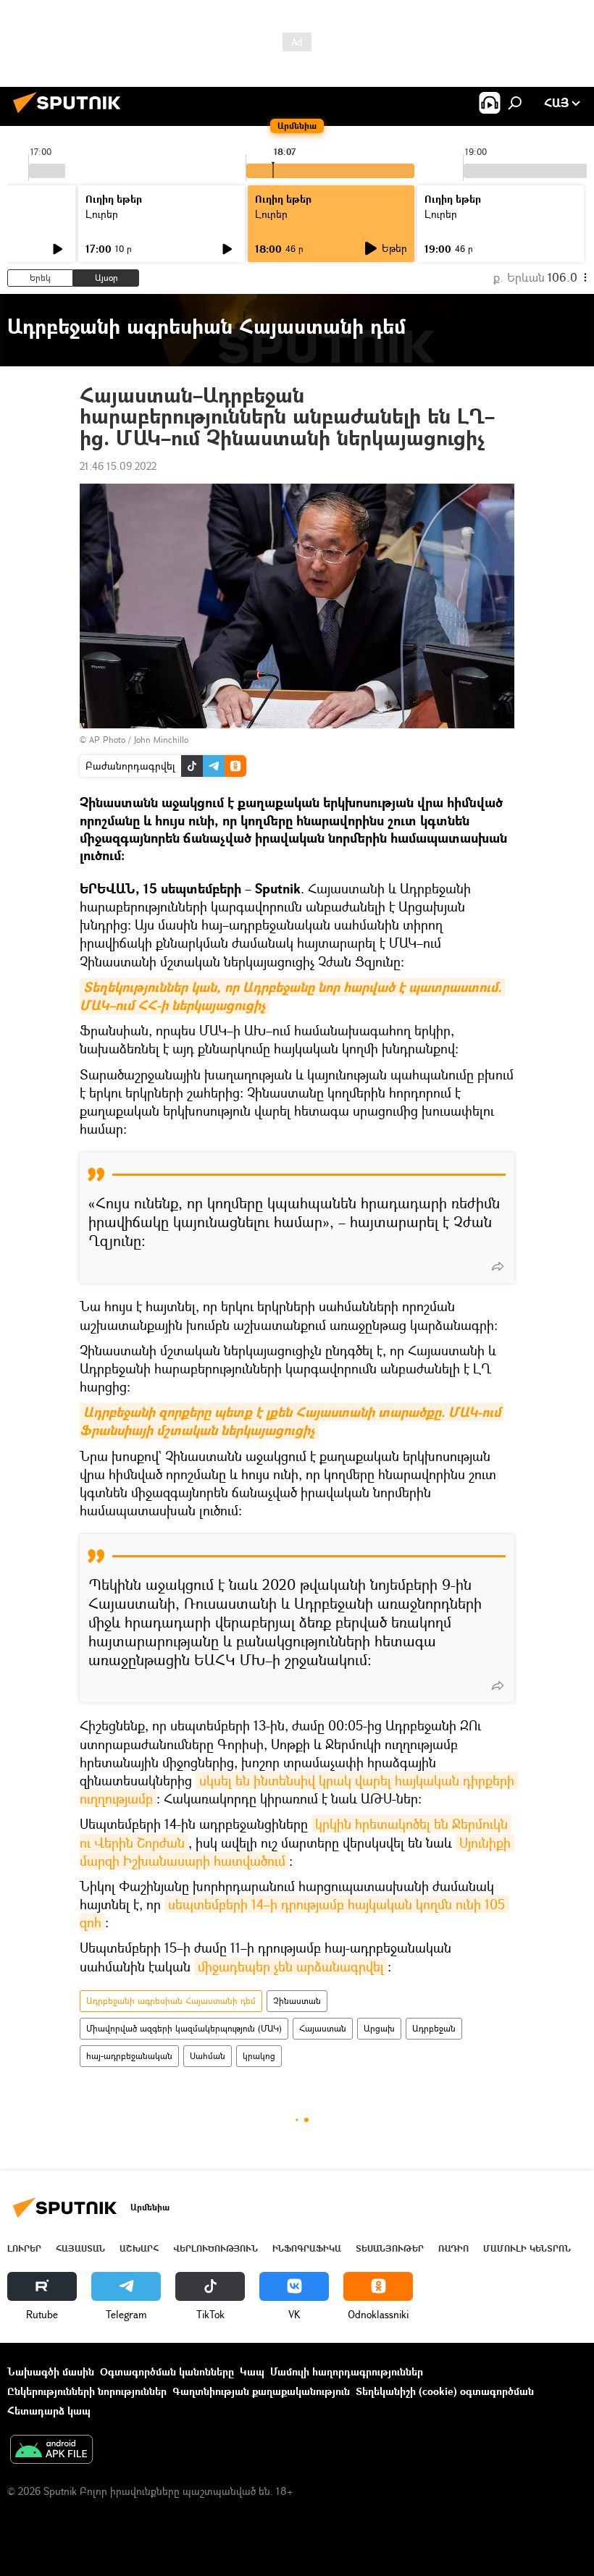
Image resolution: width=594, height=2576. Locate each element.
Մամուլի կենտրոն (527, 2248)
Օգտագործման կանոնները (167, 2371)
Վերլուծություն (216, 2248)
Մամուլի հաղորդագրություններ (347, 2371)
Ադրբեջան (434, 2028)
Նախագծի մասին (51, 2371)
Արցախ (379, 2028)
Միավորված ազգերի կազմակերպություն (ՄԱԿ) (184, 2028)
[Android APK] (51, 2451)
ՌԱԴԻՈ (453, 2248)
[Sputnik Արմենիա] (71, 115)
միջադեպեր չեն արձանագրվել (291, 1966)
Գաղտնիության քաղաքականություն (261, 2391)
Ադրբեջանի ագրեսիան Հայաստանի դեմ (171, 2001)
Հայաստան (323, 2028)
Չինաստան (297, 2001)
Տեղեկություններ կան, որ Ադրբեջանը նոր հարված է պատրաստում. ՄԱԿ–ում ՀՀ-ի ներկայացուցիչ (292, 996)
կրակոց (259, 2056)
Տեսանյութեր (390, 2248)
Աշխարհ (139, 2248)
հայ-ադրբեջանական (129, 2056)
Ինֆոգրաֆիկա (307, 2248)
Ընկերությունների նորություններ (87, 2391)
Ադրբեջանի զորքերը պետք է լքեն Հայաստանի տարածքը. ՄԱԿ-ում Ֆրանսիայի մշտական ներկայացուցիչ (292, 1421)
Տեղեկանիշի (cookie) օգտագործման (445, 2391)
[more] (498, 1266)
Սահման (208, 2056)
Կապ (252, 2371)
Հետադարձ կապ (49, 2411)
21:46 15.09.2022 (118, 466)
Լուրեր (102, 214)
